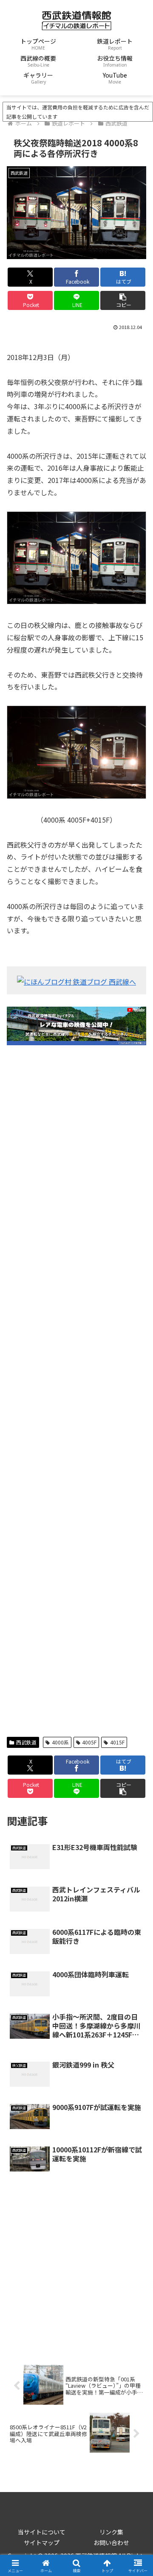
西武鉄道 (26, 1742)
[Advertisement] (76, 1391)
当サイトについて (42, 2532)
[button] (123, 300)
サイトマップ (42, 2543)
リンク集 (111, 2532)
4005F (89, 1742)
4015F (117, 1742)
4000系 (60, 1742)
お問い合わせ (111, 2543)
